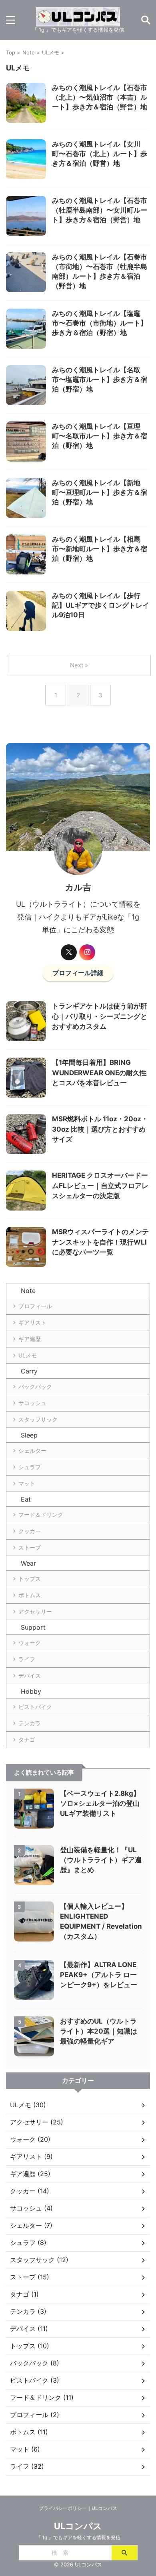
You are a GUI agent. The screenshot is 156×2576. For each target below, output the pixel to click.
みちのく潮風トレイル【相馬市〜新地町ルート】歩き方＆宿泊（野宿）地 (100, 549)
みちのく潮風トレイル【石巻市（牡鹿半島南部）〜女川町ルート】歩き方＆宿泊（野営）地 (100, 210)
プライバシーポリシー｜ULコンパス (78, 2508)
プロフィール (35, 1306)
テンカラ (30, 1723)
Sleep (29, 1435)
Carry (29, 1371)
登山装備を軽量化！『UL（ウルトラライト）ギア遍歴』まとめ (101, 1860)
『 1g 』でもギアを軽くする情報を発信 (78, 2537)
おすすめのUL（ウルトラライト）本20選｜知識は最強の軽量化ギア (99, 2031)
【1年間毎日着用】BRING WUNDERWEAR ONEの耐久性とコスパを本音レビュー (99, 1073)
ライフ (27, 1659)
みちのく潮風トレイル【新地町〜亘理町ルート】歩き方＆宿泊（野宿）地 (100, 492)
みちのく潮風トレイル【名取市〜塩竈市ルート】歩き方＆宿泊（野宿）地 (100, 379)
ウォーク (30, 1643)
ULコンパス (78, 2526)
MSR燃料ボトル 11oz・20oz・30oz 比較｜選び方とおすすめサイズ (100, 1129)
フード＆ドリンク (41, 1515)
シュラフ (30, 1467)
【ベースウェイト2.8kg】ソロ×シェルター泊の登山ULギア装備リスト (100, 1803)
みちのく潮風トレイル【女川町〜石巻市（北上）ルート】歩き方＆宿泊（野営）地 (100, 154)
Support (33, 1627)
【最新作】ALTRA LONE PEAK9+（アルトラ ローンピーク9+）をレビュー (99, 1975)
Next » (79, 665)
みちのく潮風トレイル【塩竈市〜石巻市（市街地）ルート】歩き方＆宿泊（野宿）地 (100, 323)
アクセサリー (35, 1611)
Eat (26, 1499)
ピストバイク (35, 1707)
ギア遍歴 (30, 1339)
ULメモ (28, 1355)
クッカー (30, 1531)
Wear (28, 1563)
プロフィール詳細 (78, 973)
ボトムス (30, 1595)
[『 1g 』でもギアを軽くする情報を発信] (78, 20)
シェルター (32, 1451)
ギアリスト (32, 1322)
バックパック (35, 1386)
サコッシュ (32, 1403)
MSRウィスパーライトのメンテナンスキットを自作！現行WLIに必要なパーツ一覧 (100, 1242)
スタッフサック (38, 1419)
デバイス (30, 1676)
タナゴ (27, 1740)
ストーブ (30, 1547)
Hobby (31, 1691)
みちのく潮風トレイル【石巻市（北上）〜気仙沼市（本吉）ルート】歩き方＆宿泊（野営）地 (100, 97)
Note (28, 1291)
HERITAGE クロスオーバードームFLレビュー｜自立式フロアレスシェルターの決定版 (100, 1186)
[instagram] (87, 952)
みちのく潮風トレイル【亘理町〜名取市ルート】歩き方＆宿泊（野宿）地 (100, 436)
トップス (30, 1579)
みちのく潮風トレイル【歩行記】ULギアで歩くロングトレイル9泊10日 (101, 605)
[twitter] (69, 952)
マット (27, 1483)
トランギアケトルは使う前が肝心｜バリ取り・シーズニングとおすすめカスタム (100, 1016)
